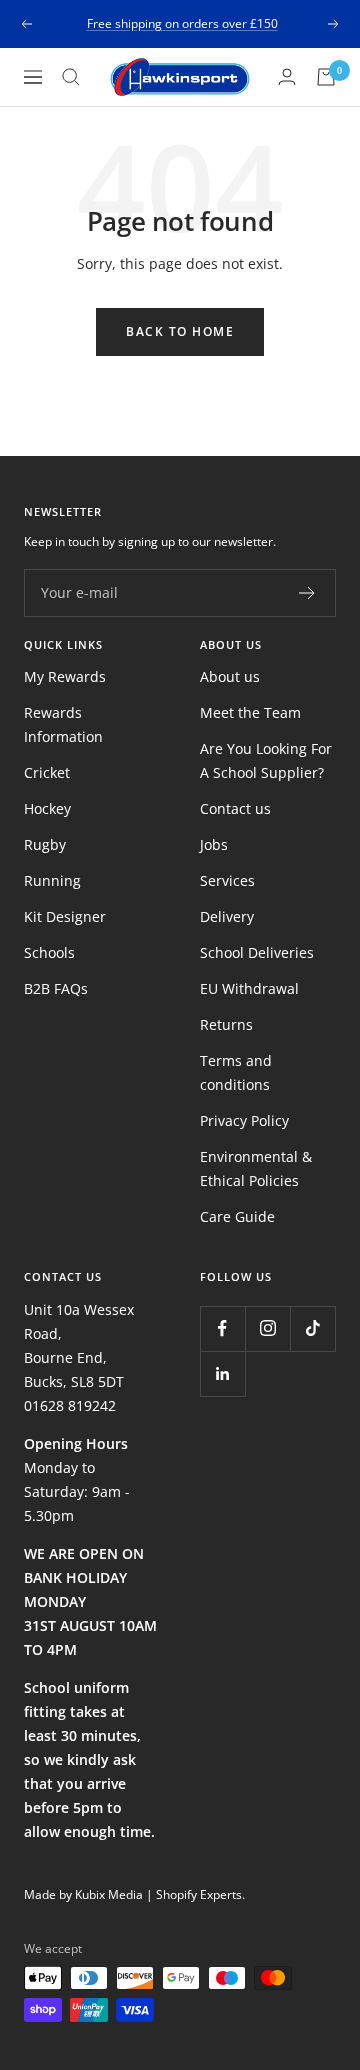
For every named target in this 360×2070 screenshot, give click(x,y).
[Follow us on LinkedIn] (222, 1373)
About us (230, 676)
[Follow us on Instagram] (267, 1328)
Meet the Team (250, 712)
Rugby (45, 844)
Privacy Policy (244, 1120)
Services (227, 880)
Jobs (214, 844)
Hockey (47, 808)
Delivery (227, 916)
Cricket (47, 772)
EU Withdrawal (249, 988)
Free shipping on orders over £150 (182, 23)
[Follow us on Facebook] (222, 1328)
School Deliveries (257, 952)
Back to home (180, 331)
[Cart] (326, 77)
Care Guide (237, 1216)
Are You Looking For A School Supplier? (266, 760)
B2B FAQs (56, 988)
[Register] (307, 593)
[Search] (71, 77)
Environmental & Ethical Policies (256, 1168)
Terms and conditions (236, 1072)
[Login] (287, 76)
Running (52, 880)
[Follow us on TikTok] (312, 1328)
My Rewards (65, 676)
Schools (49, 952)
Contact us (235, 808)
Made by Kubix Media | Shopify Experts (133, 1894)
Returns (226, 1024)
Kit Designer (65, 916)
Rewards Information (63, 724)
